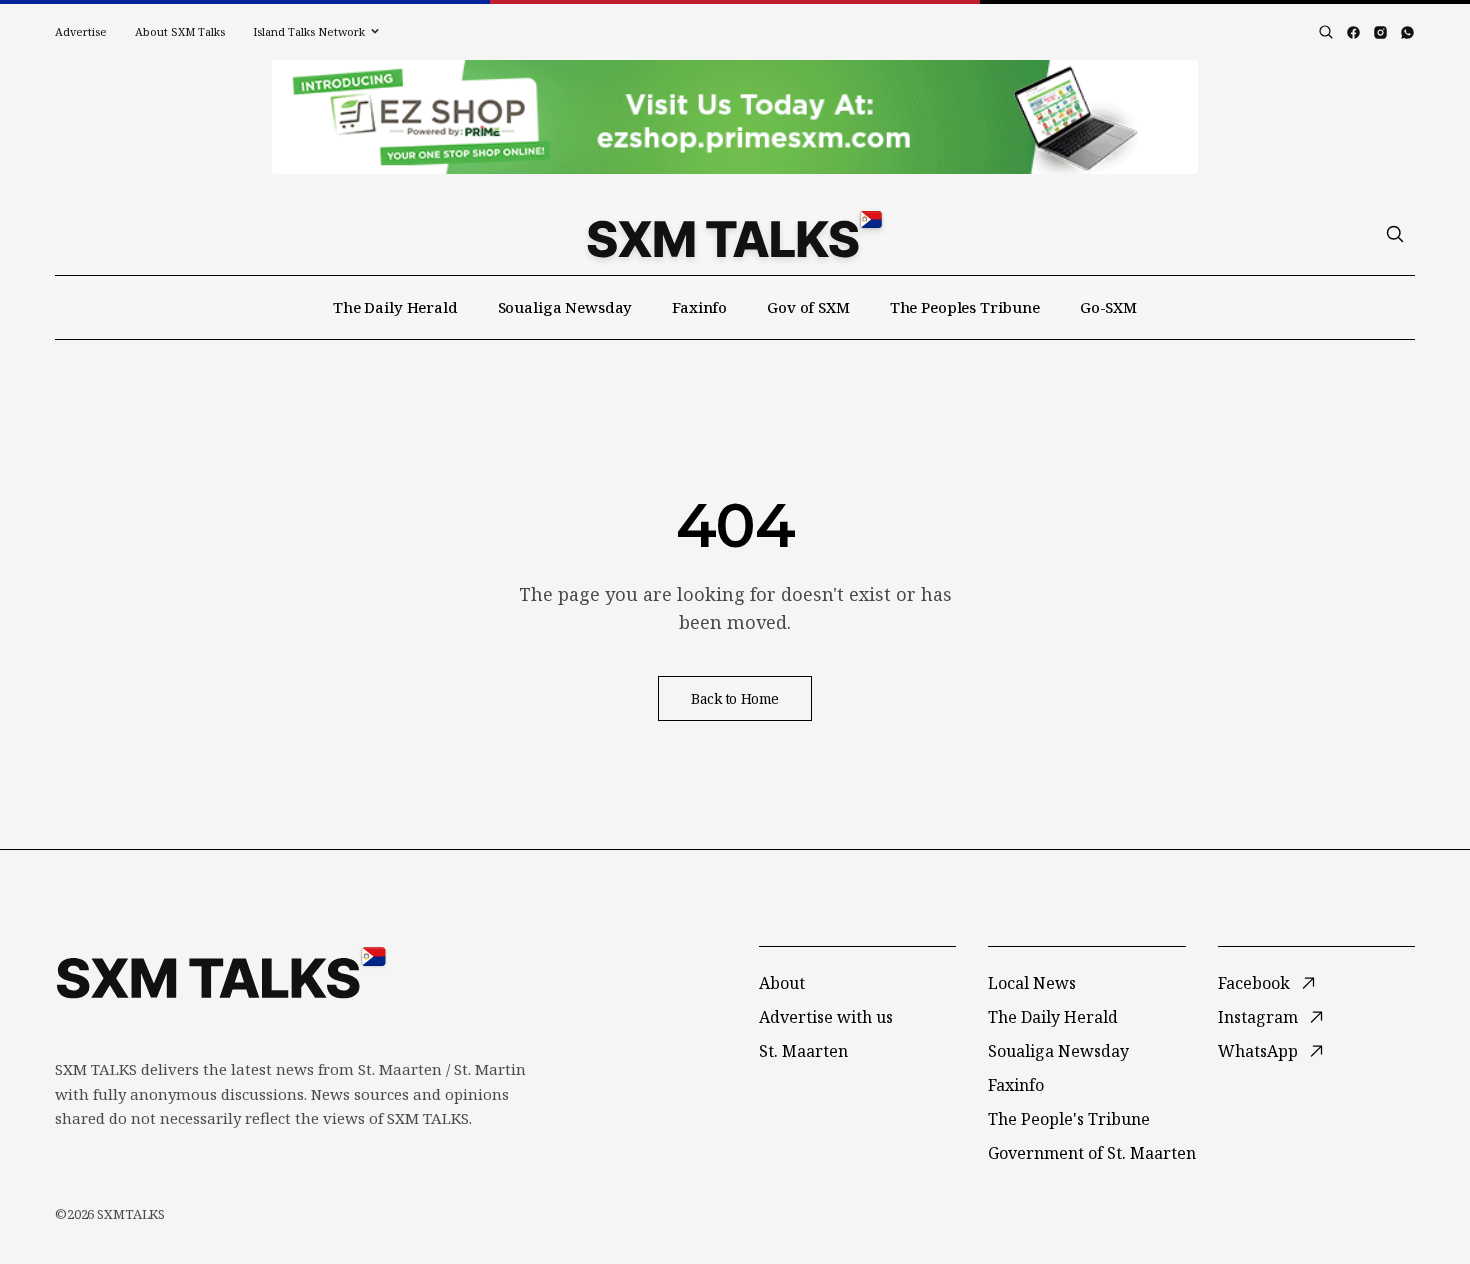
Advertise (81, 31)
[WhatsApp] (1407, 32)
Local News (1032, 983)
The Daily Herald (395, 307)
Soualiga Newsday (565, 307)
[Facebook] (1353, 32)
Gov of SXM (808, 307)
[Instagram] (1380, 32)
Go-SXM (1108, 307)
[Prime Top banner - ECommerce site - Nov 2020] (735, 117)
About (782, 983)
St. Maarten (803, 1051)
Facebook (1254, 983)
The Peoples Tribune (965, 307)
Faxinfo (699, 307)
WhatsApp (1258, 1051)
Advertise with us (826, 1017)
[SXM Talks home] (734, 234)
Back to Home (735, 698)
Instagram (1258, 1017)
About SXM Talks (180, 31)
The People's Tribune (1069, 1119)
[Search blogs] (1326, 32)
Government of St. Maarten (1092, 1153)
